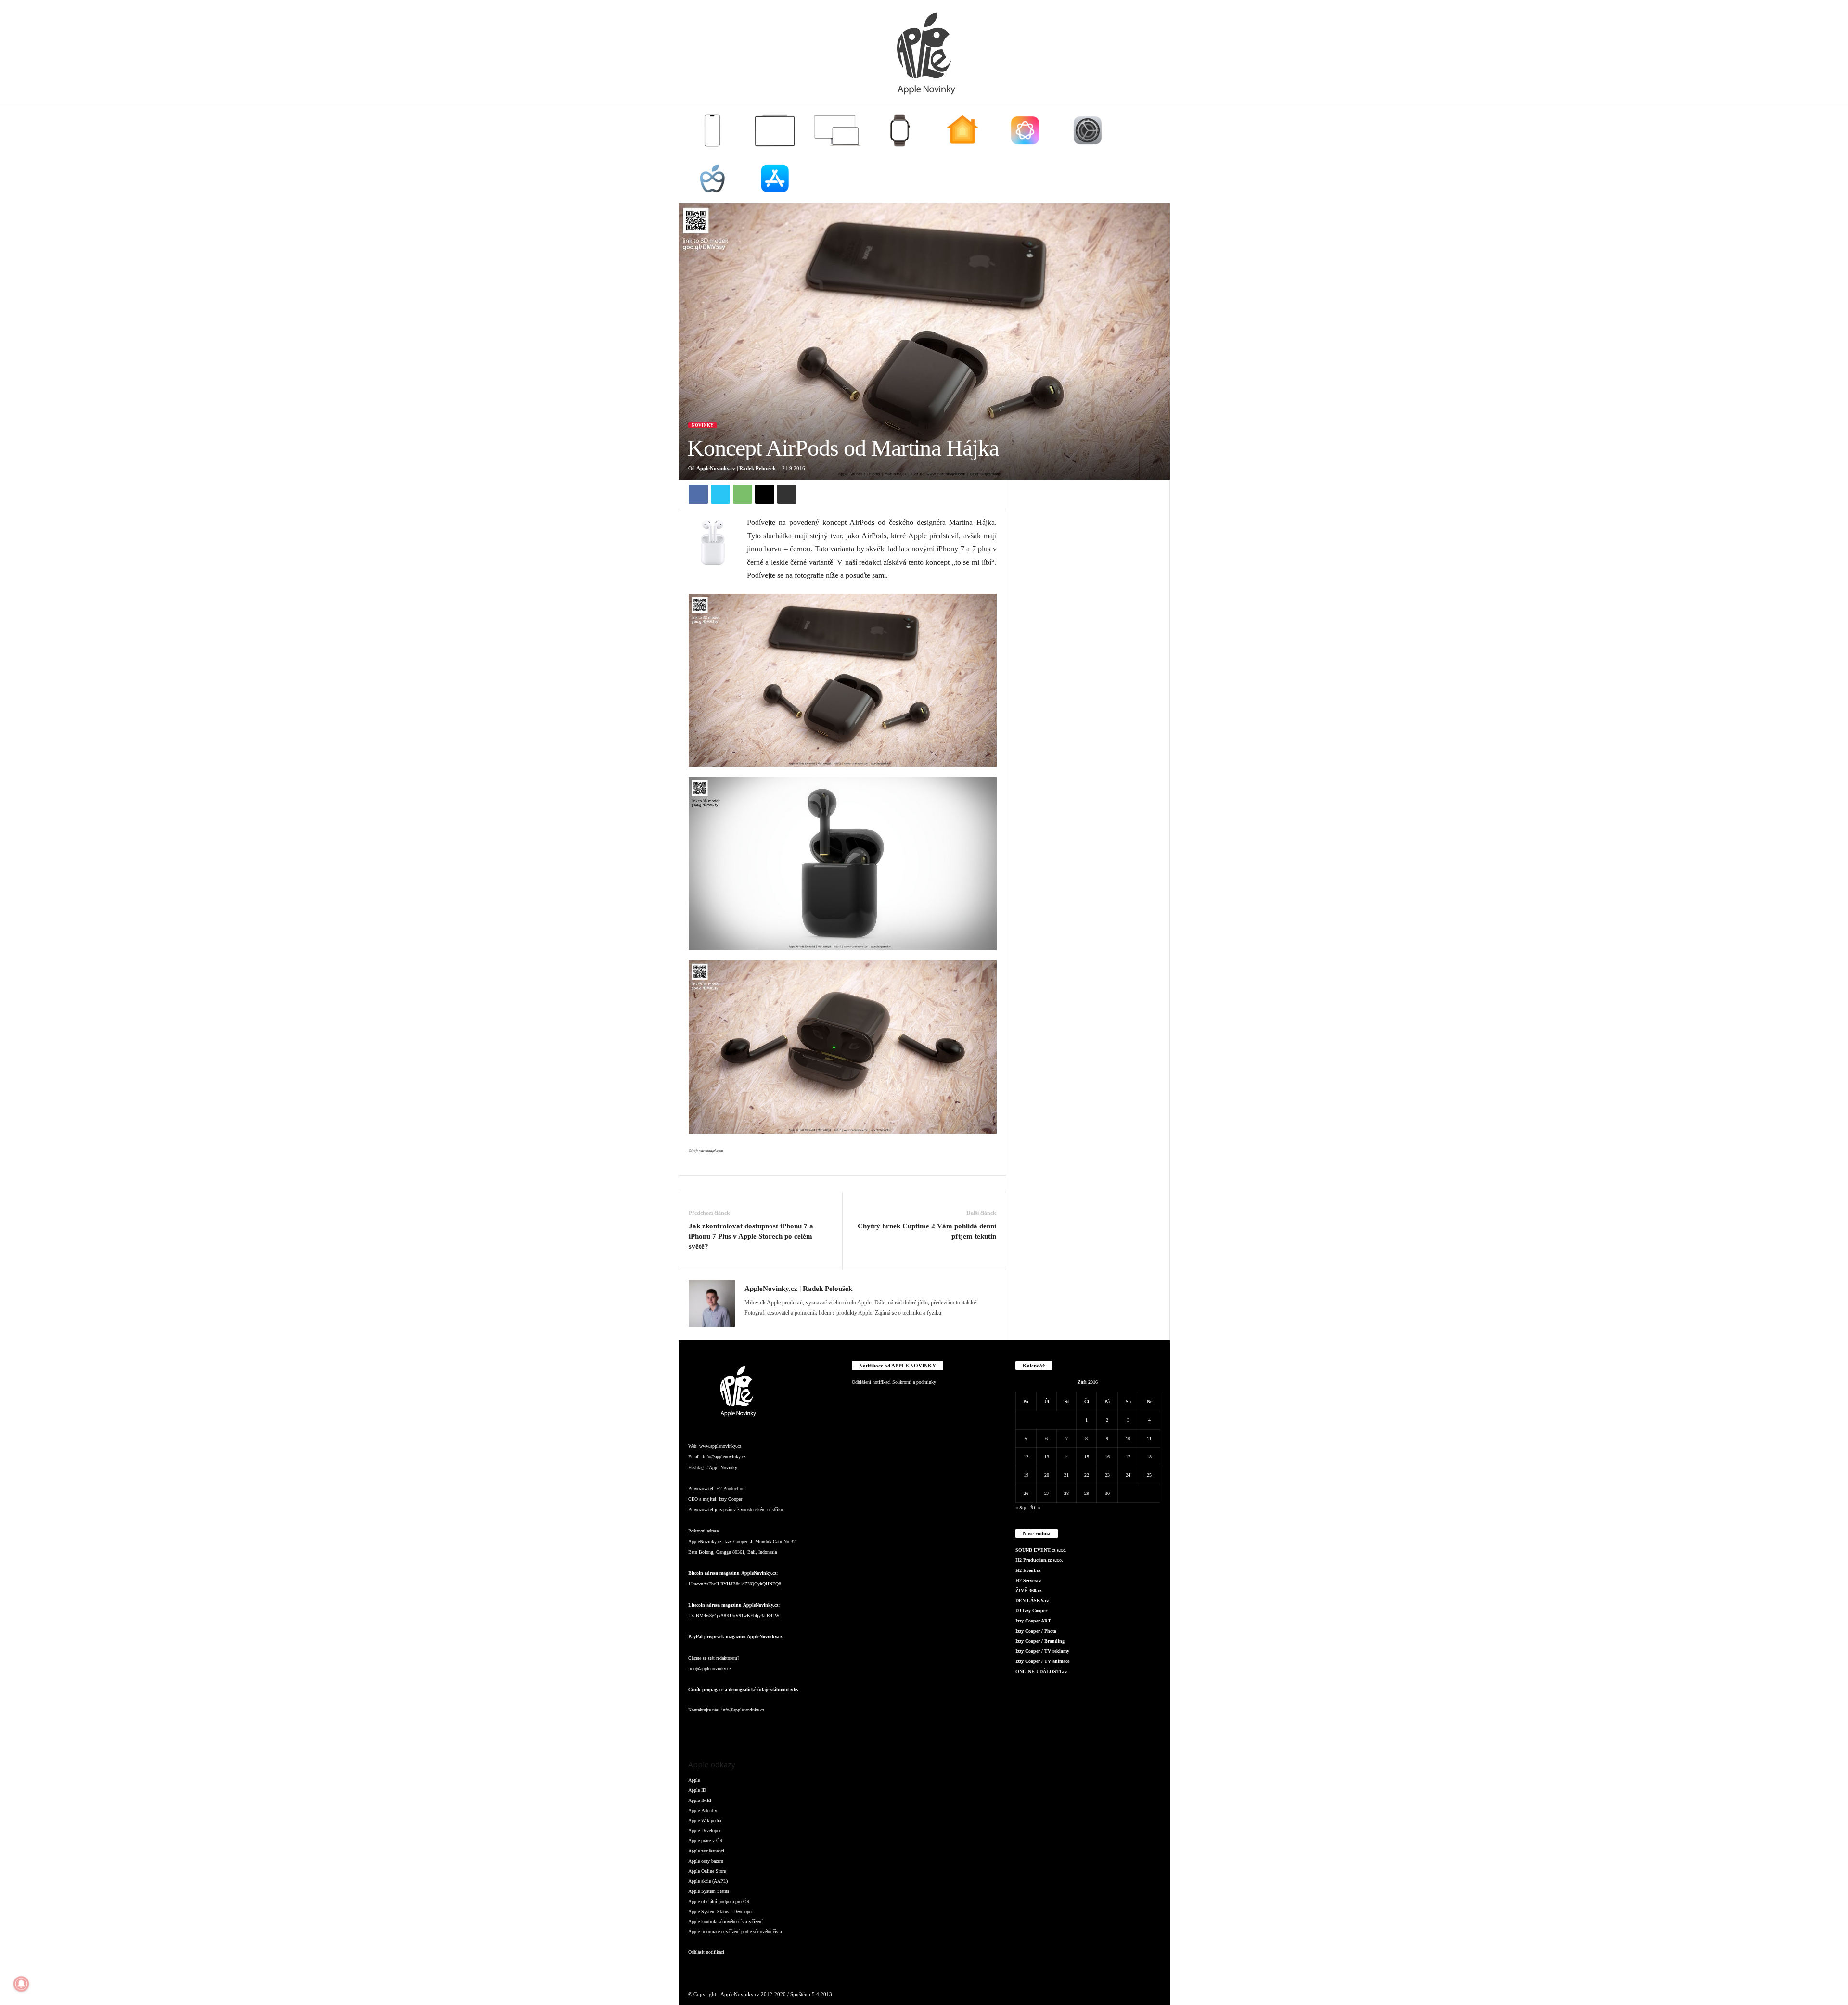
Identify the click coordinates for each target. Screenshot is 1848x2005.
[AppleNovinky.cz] (924, 53)
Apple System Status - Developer (720, 1911)
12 (1026, 1457)
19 (1026, 1475)
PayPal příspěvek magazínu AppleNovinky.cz (735, 1637)
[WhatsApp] (743, 494)
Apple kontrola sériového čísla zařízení (725, 1922)
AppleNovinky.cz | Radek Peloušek (736, 468)
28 (1066, 1493)
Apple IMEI (700, 1800)
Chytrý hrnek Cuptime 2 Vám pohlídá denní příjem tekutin (927, 1231)
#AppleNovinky (722, 1467)
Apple (694, 1780)
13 (1047, 1457)
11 (1149, 1438)
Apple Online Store (707, 1871)
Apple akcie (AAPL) (708, 1881)
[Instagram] (764, 1326)
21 (1066, 1475)
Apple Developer (704, 1831)
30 (1107, 1493)
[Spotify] (775, 1729)
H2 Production (730, 1488)
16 (1107, 1457)
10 (1128, 1438)
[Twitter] (720, 494)
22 (1087, 1475)
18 (1149, 1457)
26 (1026, 1493)
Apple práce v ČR (706, 1841)
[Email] (765, 494)
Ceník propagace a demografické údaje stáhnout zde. (743, 1690)
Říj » (1035, 1508)
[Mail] (789, 1326)
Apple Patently (703, 1810)
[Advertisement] (1088, 624)
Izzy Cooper (731, 1499)
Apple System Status (709, 1891)
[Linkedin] (777, 1326)
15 (1087, 1457)
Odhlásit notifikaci (706, 1952)
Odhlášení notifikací (871, 1382)
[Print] (787, 494)
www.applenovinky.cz (720, 1446)
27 (1047, 1493)
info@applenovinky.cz (724, 1457)
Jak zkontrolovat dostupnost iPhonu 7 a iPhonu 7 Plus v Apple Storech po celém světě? (751, 1236)
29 (1087, 1493)
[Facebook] (698, 494)
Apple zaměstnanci (706, 1851)
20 (1047, 1475)
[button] (1155, 154)
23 (1107, 1475)
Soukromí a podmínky (914, 1382)
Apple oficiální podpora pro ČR (719, 1901)
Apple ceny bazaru (706, 1861)
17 (1128, 1457)
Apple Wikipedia (705, 1820)
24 (1128, 1475)
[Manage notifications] (21, 1984)
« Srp (1021, 1508)
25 (1149, 1475)
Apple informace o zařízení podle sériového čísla (735, 1932)
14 (1066, 1457)
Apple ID (697, 1790)
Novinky (703, 425)
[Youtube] (813, 1729)
